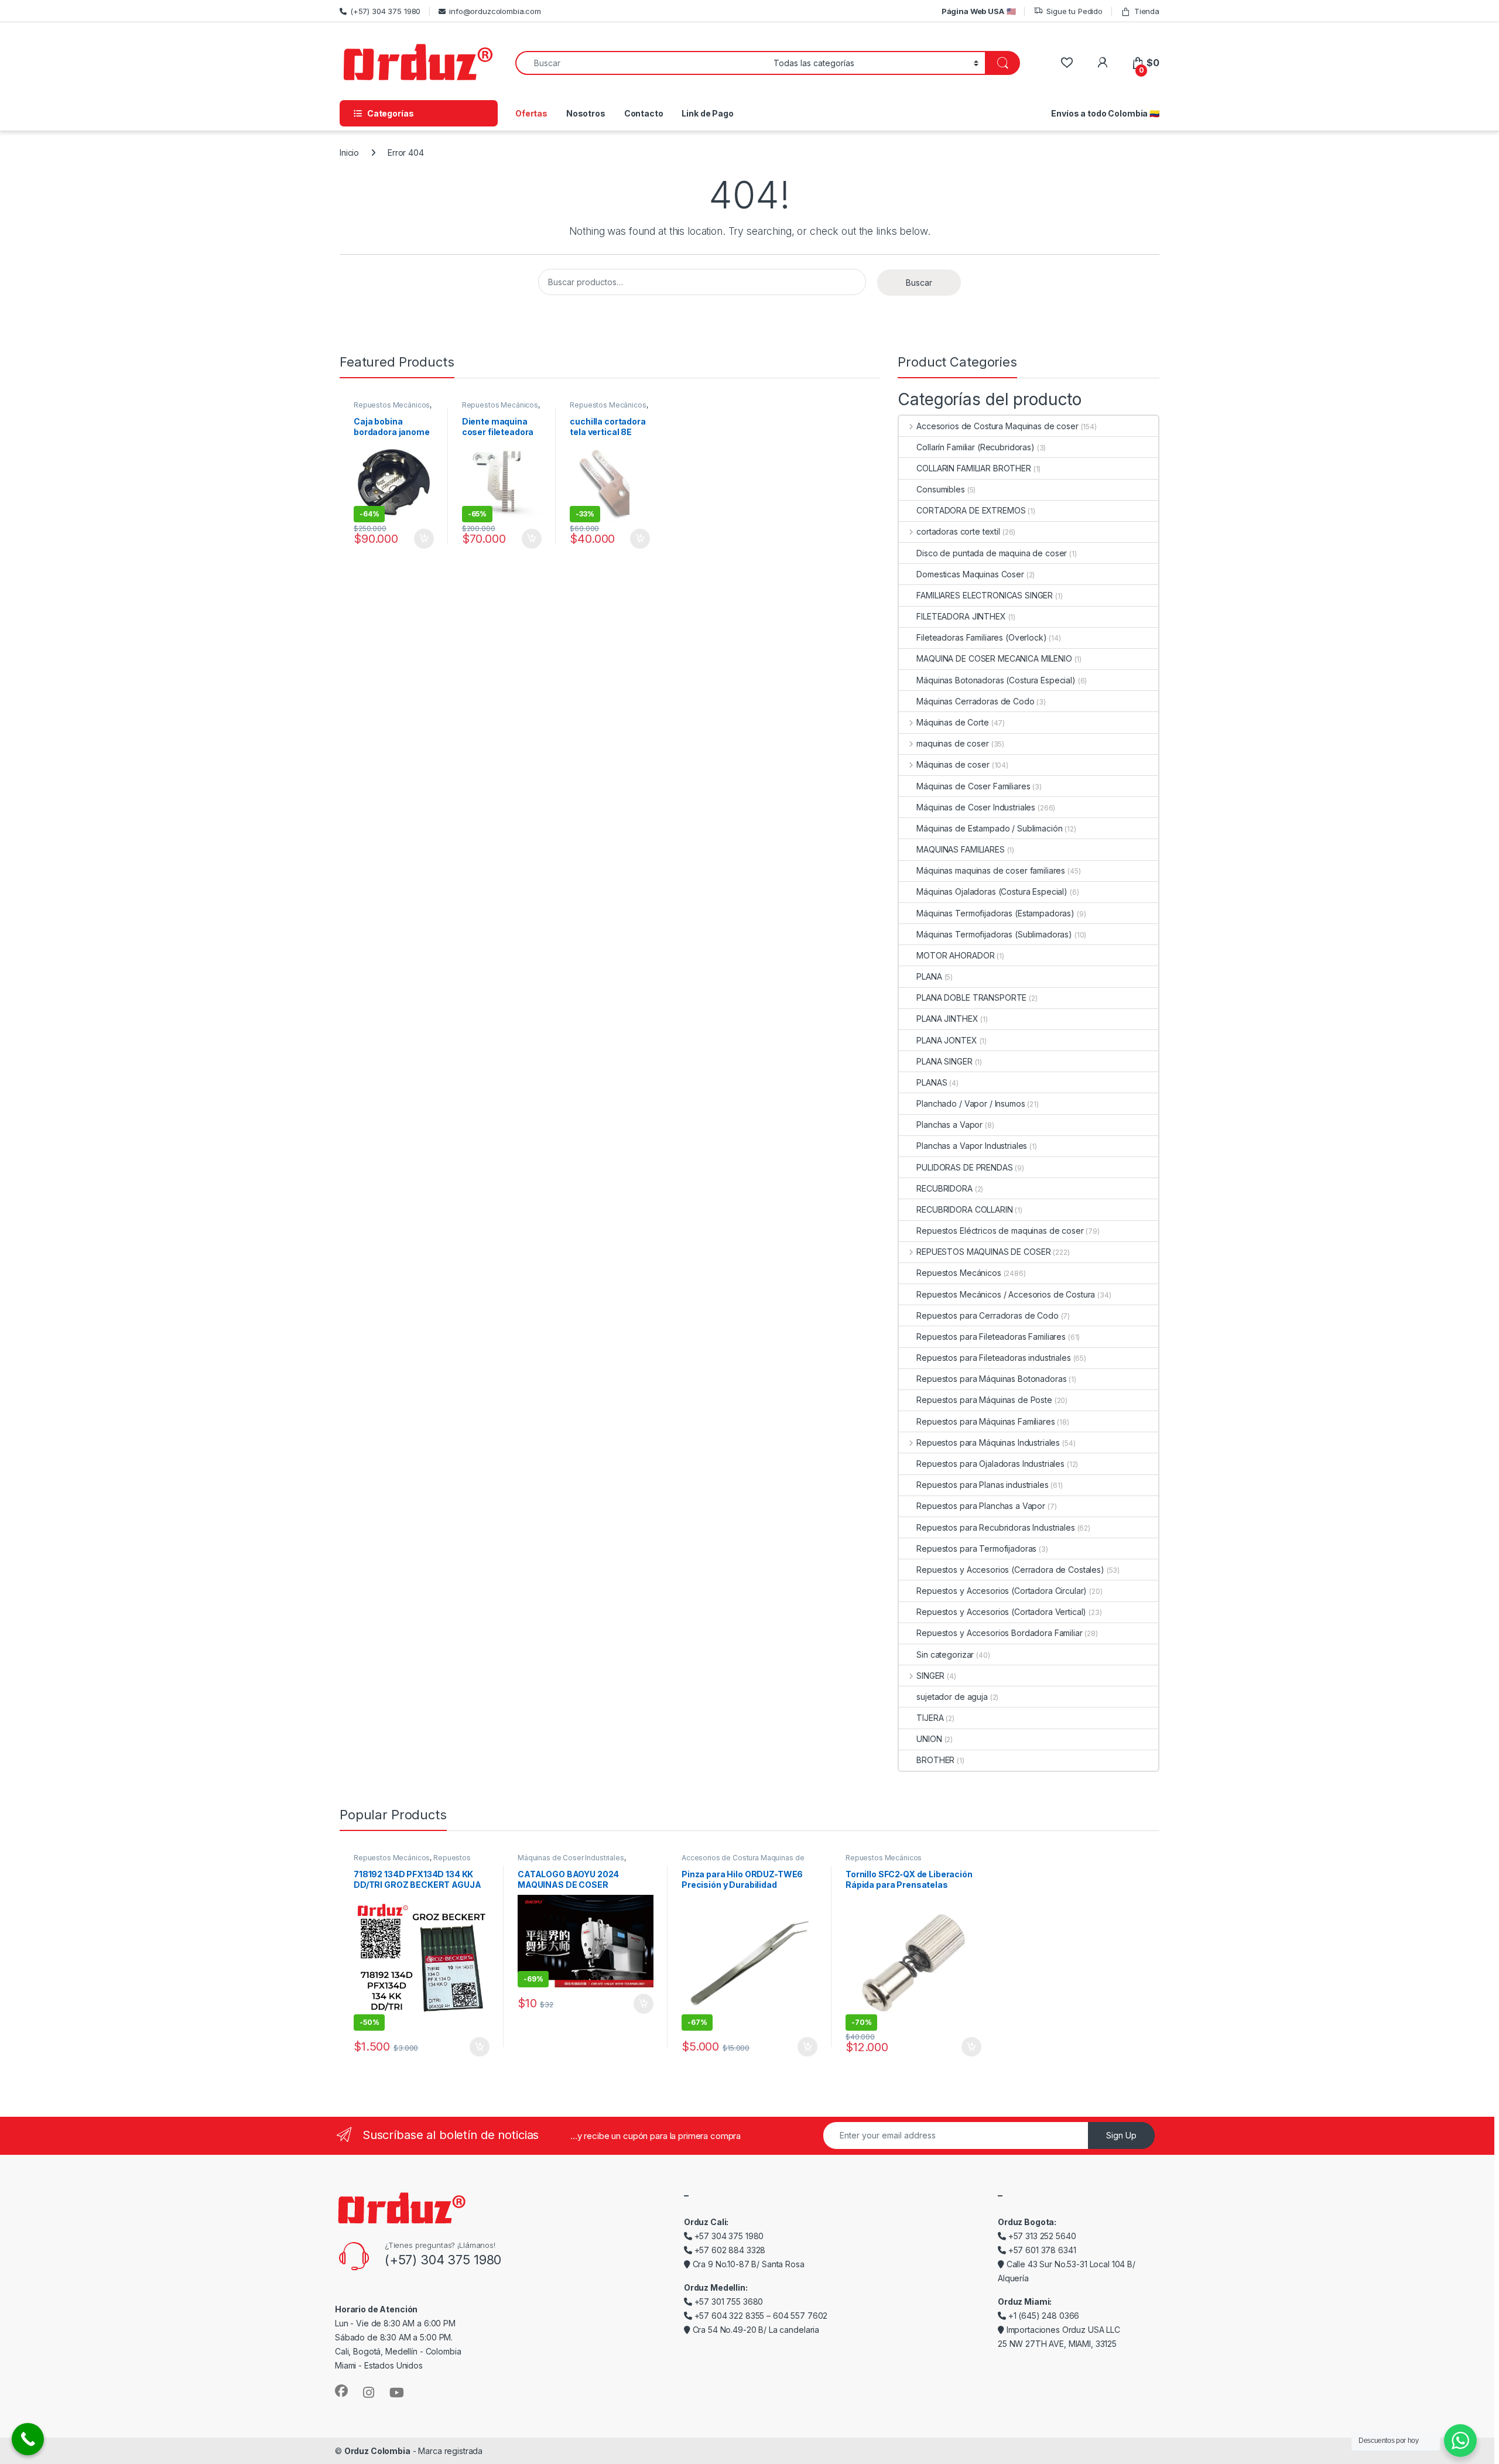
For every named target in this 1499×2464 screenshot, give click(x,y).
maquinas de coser (952, 743)
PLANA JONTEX (947, 1040)
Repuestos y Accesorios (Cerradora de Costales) (1010, 1570)
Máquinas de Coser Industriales (976, 807)
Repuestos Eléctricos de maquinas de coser (1000, 1231)
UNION (929, 1739)
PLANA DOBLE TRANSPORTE (971, 997)
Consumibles (940, 489)
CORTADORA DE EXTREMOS (971, 510)
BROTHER (935, 1760)
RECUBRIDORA (944, 1188)
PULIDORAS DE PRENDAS (964, 1167)
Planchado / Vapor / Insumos (971, 1103)
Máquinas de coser (953, 764)
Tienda (1147, 11)
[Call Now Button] (28, 2439)
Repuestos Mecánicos (392, 405)
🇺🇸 (979, 11)
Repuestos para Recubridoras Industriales (995, 1527)
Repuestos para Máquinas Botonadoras (991, 1379)
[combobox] (641, 63)
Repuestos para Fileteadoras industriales (993, 1358)
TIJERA (930, 1718)
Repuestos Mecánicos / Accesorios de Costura (1006, 1294)
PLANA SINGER (944, 1061)
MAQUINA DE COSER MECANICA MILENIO (994, 658)
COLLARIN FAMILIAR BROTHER (974, 468)
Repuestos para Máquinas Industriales (988, 1443)
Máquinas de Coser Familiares (973, 786)
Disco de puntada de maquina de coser (992, 553)
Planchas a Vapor (949, 1125)
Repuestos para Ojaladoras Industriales (990, 1464)
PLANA (929, 976)
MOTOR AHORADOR (955, 955)
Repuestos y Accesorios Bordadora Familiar (999, 1633)
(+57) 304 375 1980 (385, 11)
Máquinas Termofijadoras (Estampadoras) (995, 913)
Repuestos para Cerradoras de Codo (987, 1315)
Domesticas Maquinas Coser (970, 574)
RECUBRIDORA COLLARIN (964, 1209)
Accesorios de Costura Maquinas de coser (997, 426)
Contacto (644, 113)
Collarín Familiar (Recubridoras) (976, 447)
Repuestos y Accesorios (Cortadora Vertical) (1001, 1612)
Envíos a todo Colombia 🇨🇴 (1105, 113)
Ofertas (531, 113)
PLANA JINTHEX (947, 1019)
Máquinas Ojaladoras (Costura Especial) (992, 892)
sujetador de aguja (952, 1697)
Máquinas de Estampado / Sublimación (989, 828)
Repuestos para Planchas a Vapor (981, 1506)
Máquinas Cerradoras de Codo (975, 701)
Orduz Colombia (377, 2451)
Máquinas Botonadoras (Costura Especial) (996, 680)
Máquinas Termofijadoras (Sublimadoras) (994, 934)
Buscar (919, 283)
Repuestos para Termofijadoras (976, 1548)
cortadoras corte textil (958, 531)
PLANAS (932, 1082)
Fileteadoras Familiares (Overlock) (981, 637)
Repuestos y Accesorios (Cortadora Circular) (1002, 1591)
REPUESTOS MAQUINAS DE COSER (983, 1252)
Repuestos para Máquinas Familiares (985, 1421)
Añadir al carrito (422, 539)
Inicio (349, 153)
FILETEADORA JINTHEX (961, 616)
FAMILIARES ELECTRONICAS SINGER (985, 595)
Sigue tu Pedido (1074, 11)
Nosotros (586, 113)
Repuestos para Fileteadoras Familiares (991, 1337)
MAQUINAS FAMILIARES (960, 849)
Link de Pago (707, 113)
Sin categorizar (945, 1654)
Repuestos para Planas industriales (982, 1485)
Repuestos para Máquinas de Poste (984, 1400)
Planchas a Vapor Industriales (972, 1146)
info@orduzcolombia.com (495, 11)
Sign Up (1121, 2135)
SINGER (930, 1676)
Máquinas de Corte (952, 722)
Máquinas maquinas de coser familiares (991, 870)
